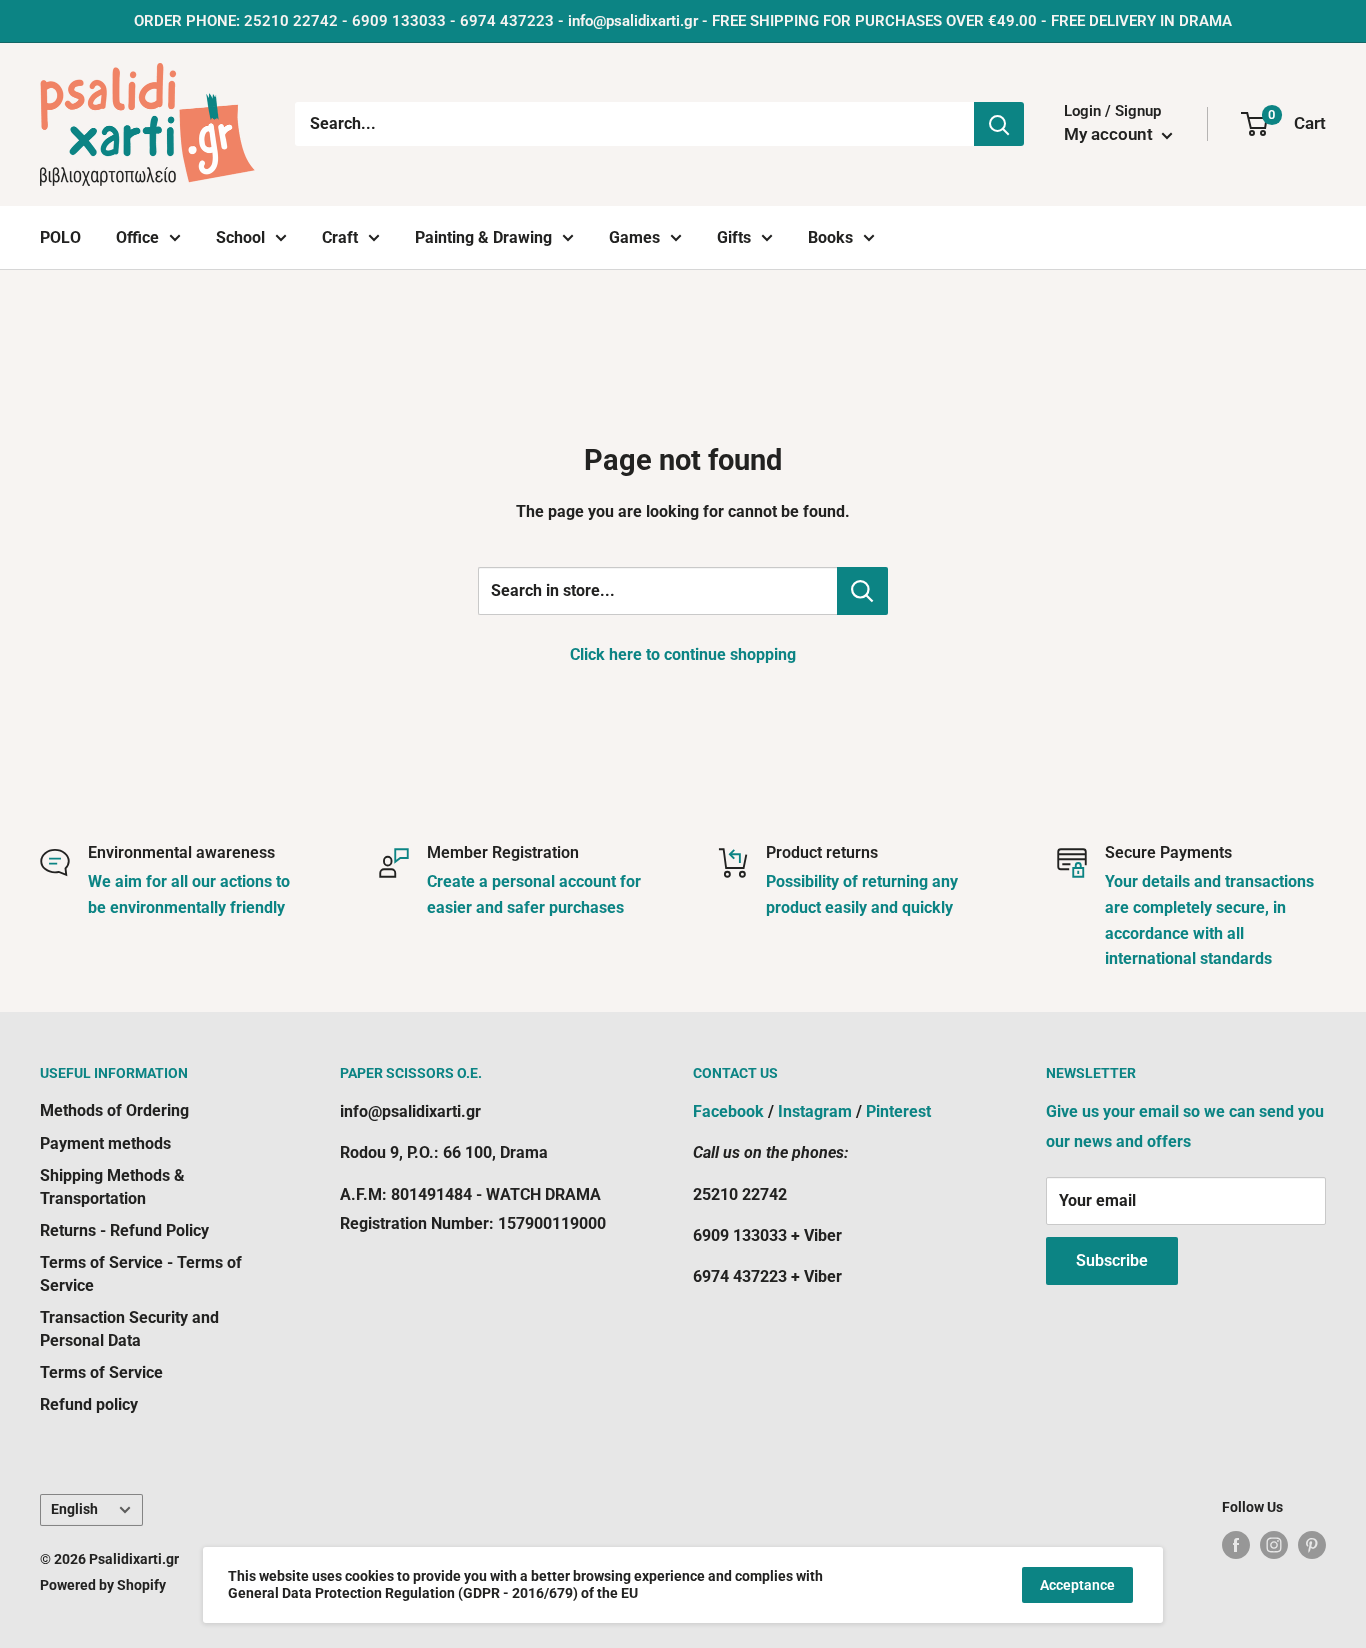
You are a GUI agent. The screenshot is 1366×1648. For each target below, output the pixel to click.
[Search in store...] (862, 591)
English (74, 1509)
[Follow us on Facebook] (1236, 1545)
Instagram (815, 1111)
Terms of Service (101, 1372)
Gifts (734, 237)
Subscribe (1112, 1260)
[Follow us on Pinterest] (1312, 1545)
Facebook (728, 1111)
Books (830, 237)
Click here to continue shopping (683, 654)
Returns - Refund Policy (124, 1230)
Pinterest (898, 1111)
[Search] (999, 124)
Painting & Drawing (483, 237)
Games (634, 237)
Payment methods (105, 1143)
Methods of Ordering (114, 1110)
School (240, 237)
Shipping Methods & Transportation (112, 1186)
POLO (60, 237)
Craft (340, 237)
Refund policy (89, 1404)
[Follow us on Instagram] (1274, 1545)
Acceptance (1077, 1585)
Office (137, 237)
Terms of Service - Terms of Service (141, 1273)
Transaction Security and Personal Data (129, 1328)
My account (1110, 134)
